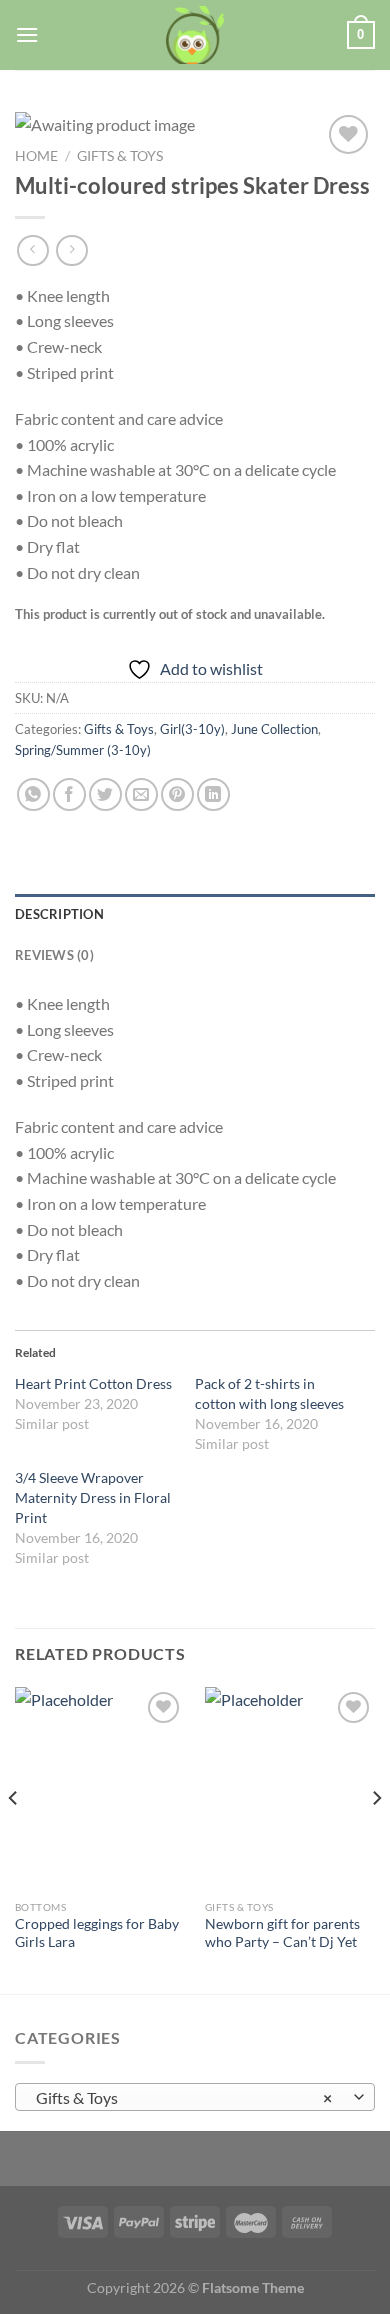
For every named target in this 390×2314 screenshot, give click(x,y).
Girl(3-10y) (192, 729)
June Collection (274, 729)
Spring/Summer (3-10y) (83, 750)
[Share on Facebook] (69, 794)
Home (36, 156)
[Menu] (27, 34)
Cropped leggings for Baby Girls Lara (97, 1933)
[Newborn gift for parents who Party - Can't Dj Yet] (290, 1789)
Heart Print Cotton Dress (93, 1383)
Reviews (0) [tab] (54, 955)
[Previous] (14, 1838)
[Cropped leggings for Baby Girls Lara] (100, 1789)
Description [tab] (59, 914)
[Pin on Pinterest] (177, 794)
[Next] (376, 1838)
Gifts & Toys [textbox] (184, 2097)
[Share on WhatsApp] (33, 794)
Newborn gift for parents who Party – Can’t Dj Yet (282, 1933)
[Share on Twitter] (105, 794)
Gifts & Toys (120, 156)
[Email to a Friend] (141, 794)
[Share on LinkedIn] (213, 794)
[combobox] (195, 2097)
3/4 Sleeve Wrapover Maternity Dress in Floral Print (93, 1497)
